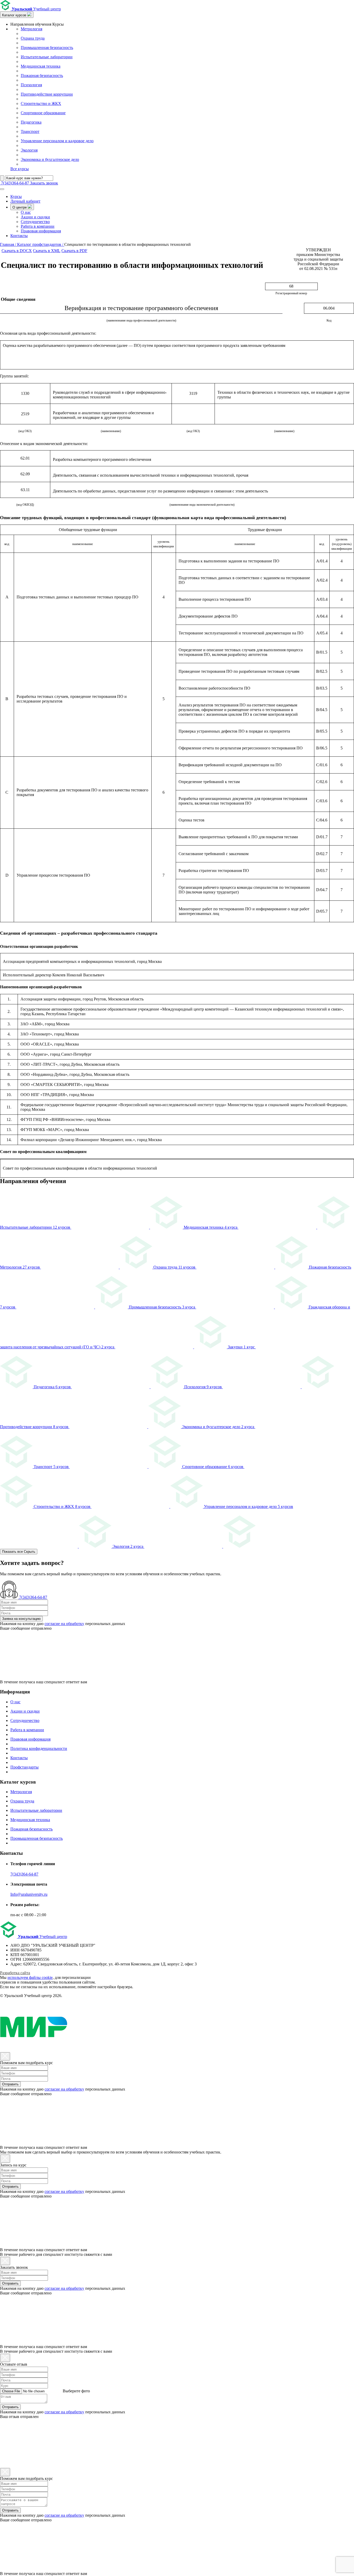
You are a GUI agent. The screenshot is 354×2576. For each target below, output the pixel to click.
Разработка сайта (15, 1973)
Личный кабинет (25, 201)
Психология (31, 85)
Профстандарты (24, 1767)
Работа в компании (38, 226)
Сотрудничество (35, 222)
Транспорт (30, 131)
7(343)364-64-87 (24, 1874)
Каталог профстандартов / (41, 244)
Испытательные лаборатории (47, 57)
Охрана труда (33, 38)
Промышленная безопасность (47, 48)
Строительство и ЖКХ (41, 103)
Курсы (16, 196)
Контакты (19, 236)
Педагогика (31, 122)
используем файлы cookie (30, 1977)
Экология (29, 150)
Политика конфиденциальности (39, 1748)
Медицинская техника (41, 66)
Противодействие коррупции (47, 94)
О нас (26, 212)
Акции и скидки (35, 217)
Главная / (9, 244)
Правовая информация (41, 231)
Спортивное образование (43, 113)
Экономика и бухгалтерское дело (50, 159)
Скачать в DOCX (17, 251)
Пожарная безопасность (42, 76)
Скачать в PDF (74, 251)
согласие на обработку (64, 1624)
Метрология (31, 29)
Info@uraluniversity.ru (29, 1894)
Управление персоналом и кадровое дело (57, 141)
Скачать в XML (47, 251)
